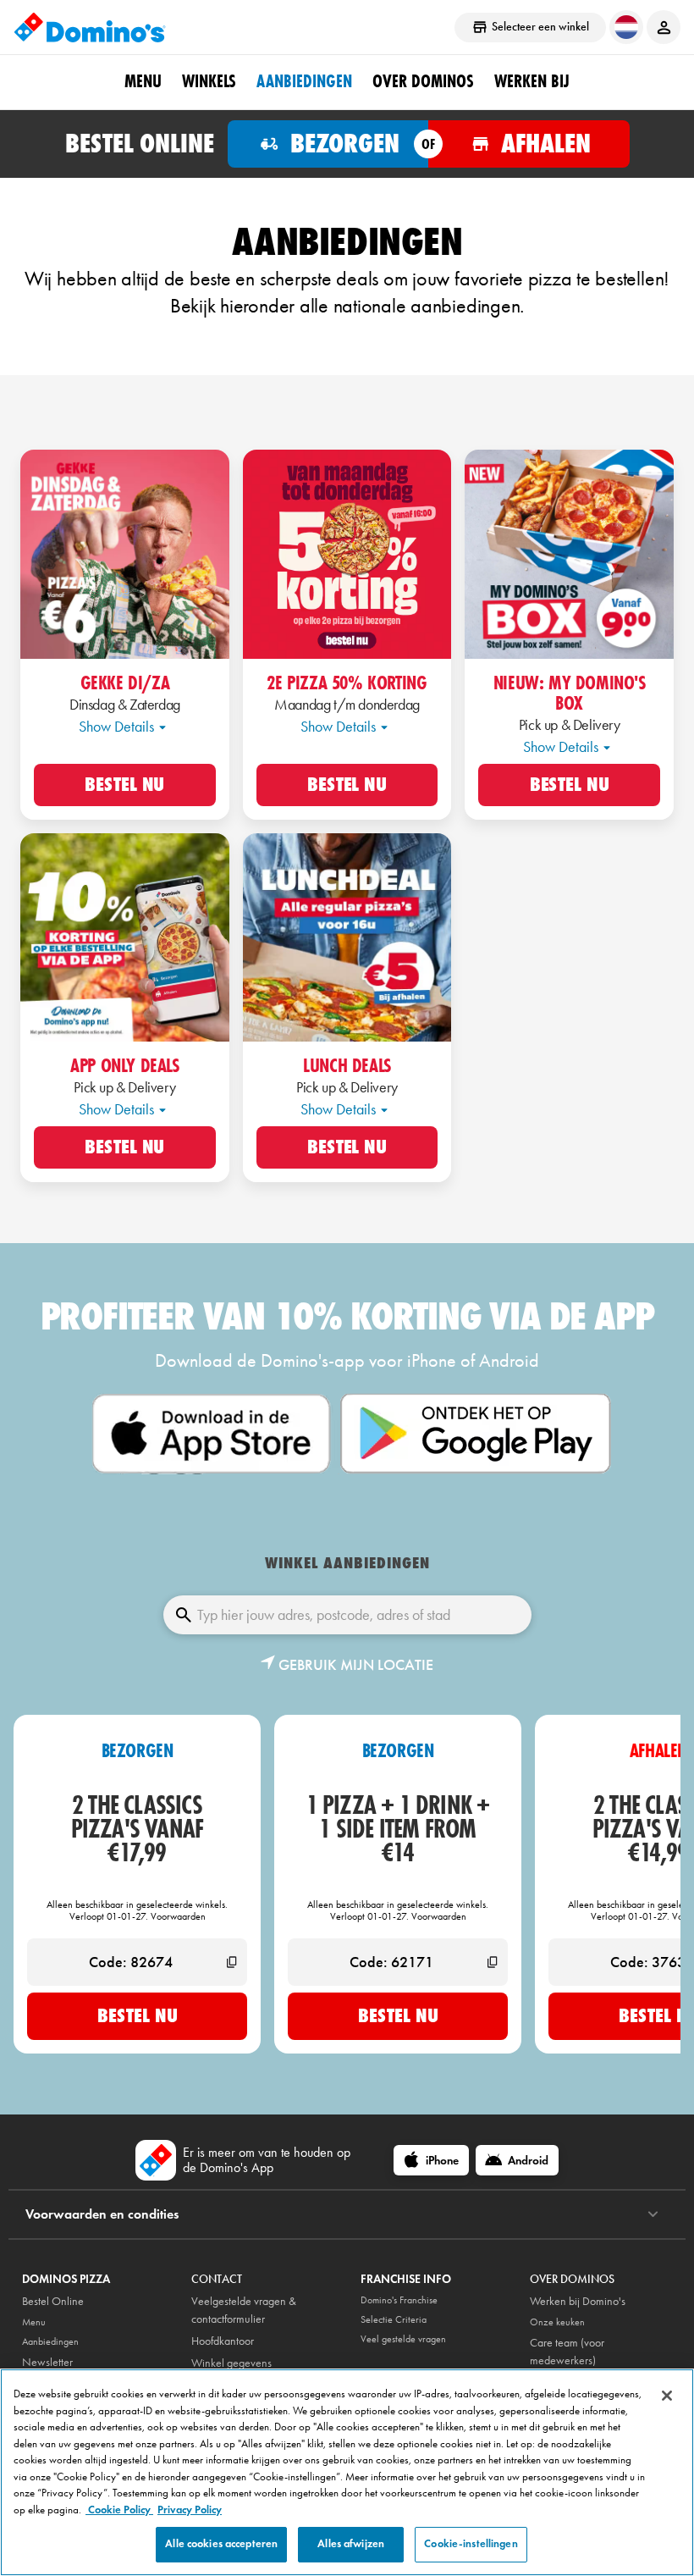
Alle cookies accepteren (221, 2544)
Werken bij (532, 81)
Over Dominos (423, 81)
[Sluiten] (667, 2396)
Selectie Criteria (394, 2319)
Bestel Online (53, 2301)
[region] (347, 2472)
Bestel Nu (138, 2015)
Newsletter (47, 2362)
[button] (347, 1665)
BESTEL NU (124, 785)
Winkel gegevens (231, 2363)
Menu (143, 81)
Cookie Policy (119, 2510)
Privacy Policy (190, 2510)
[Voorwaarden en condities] (653, 2214)
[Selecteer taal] (626, 27)
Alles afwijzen (351, 2544)
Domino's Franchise (399, 2300)
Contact (217, 2279)
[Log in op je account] (664, 27)
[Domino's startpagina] (90, 27)
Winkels (209, 81)
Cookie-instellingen (471, 2544)
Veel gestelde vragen (403, 2339)
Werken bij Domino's (578, 2301)
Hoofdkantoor (223, 2341)
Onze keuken (557, 2322)
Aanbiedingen (304, 81)
